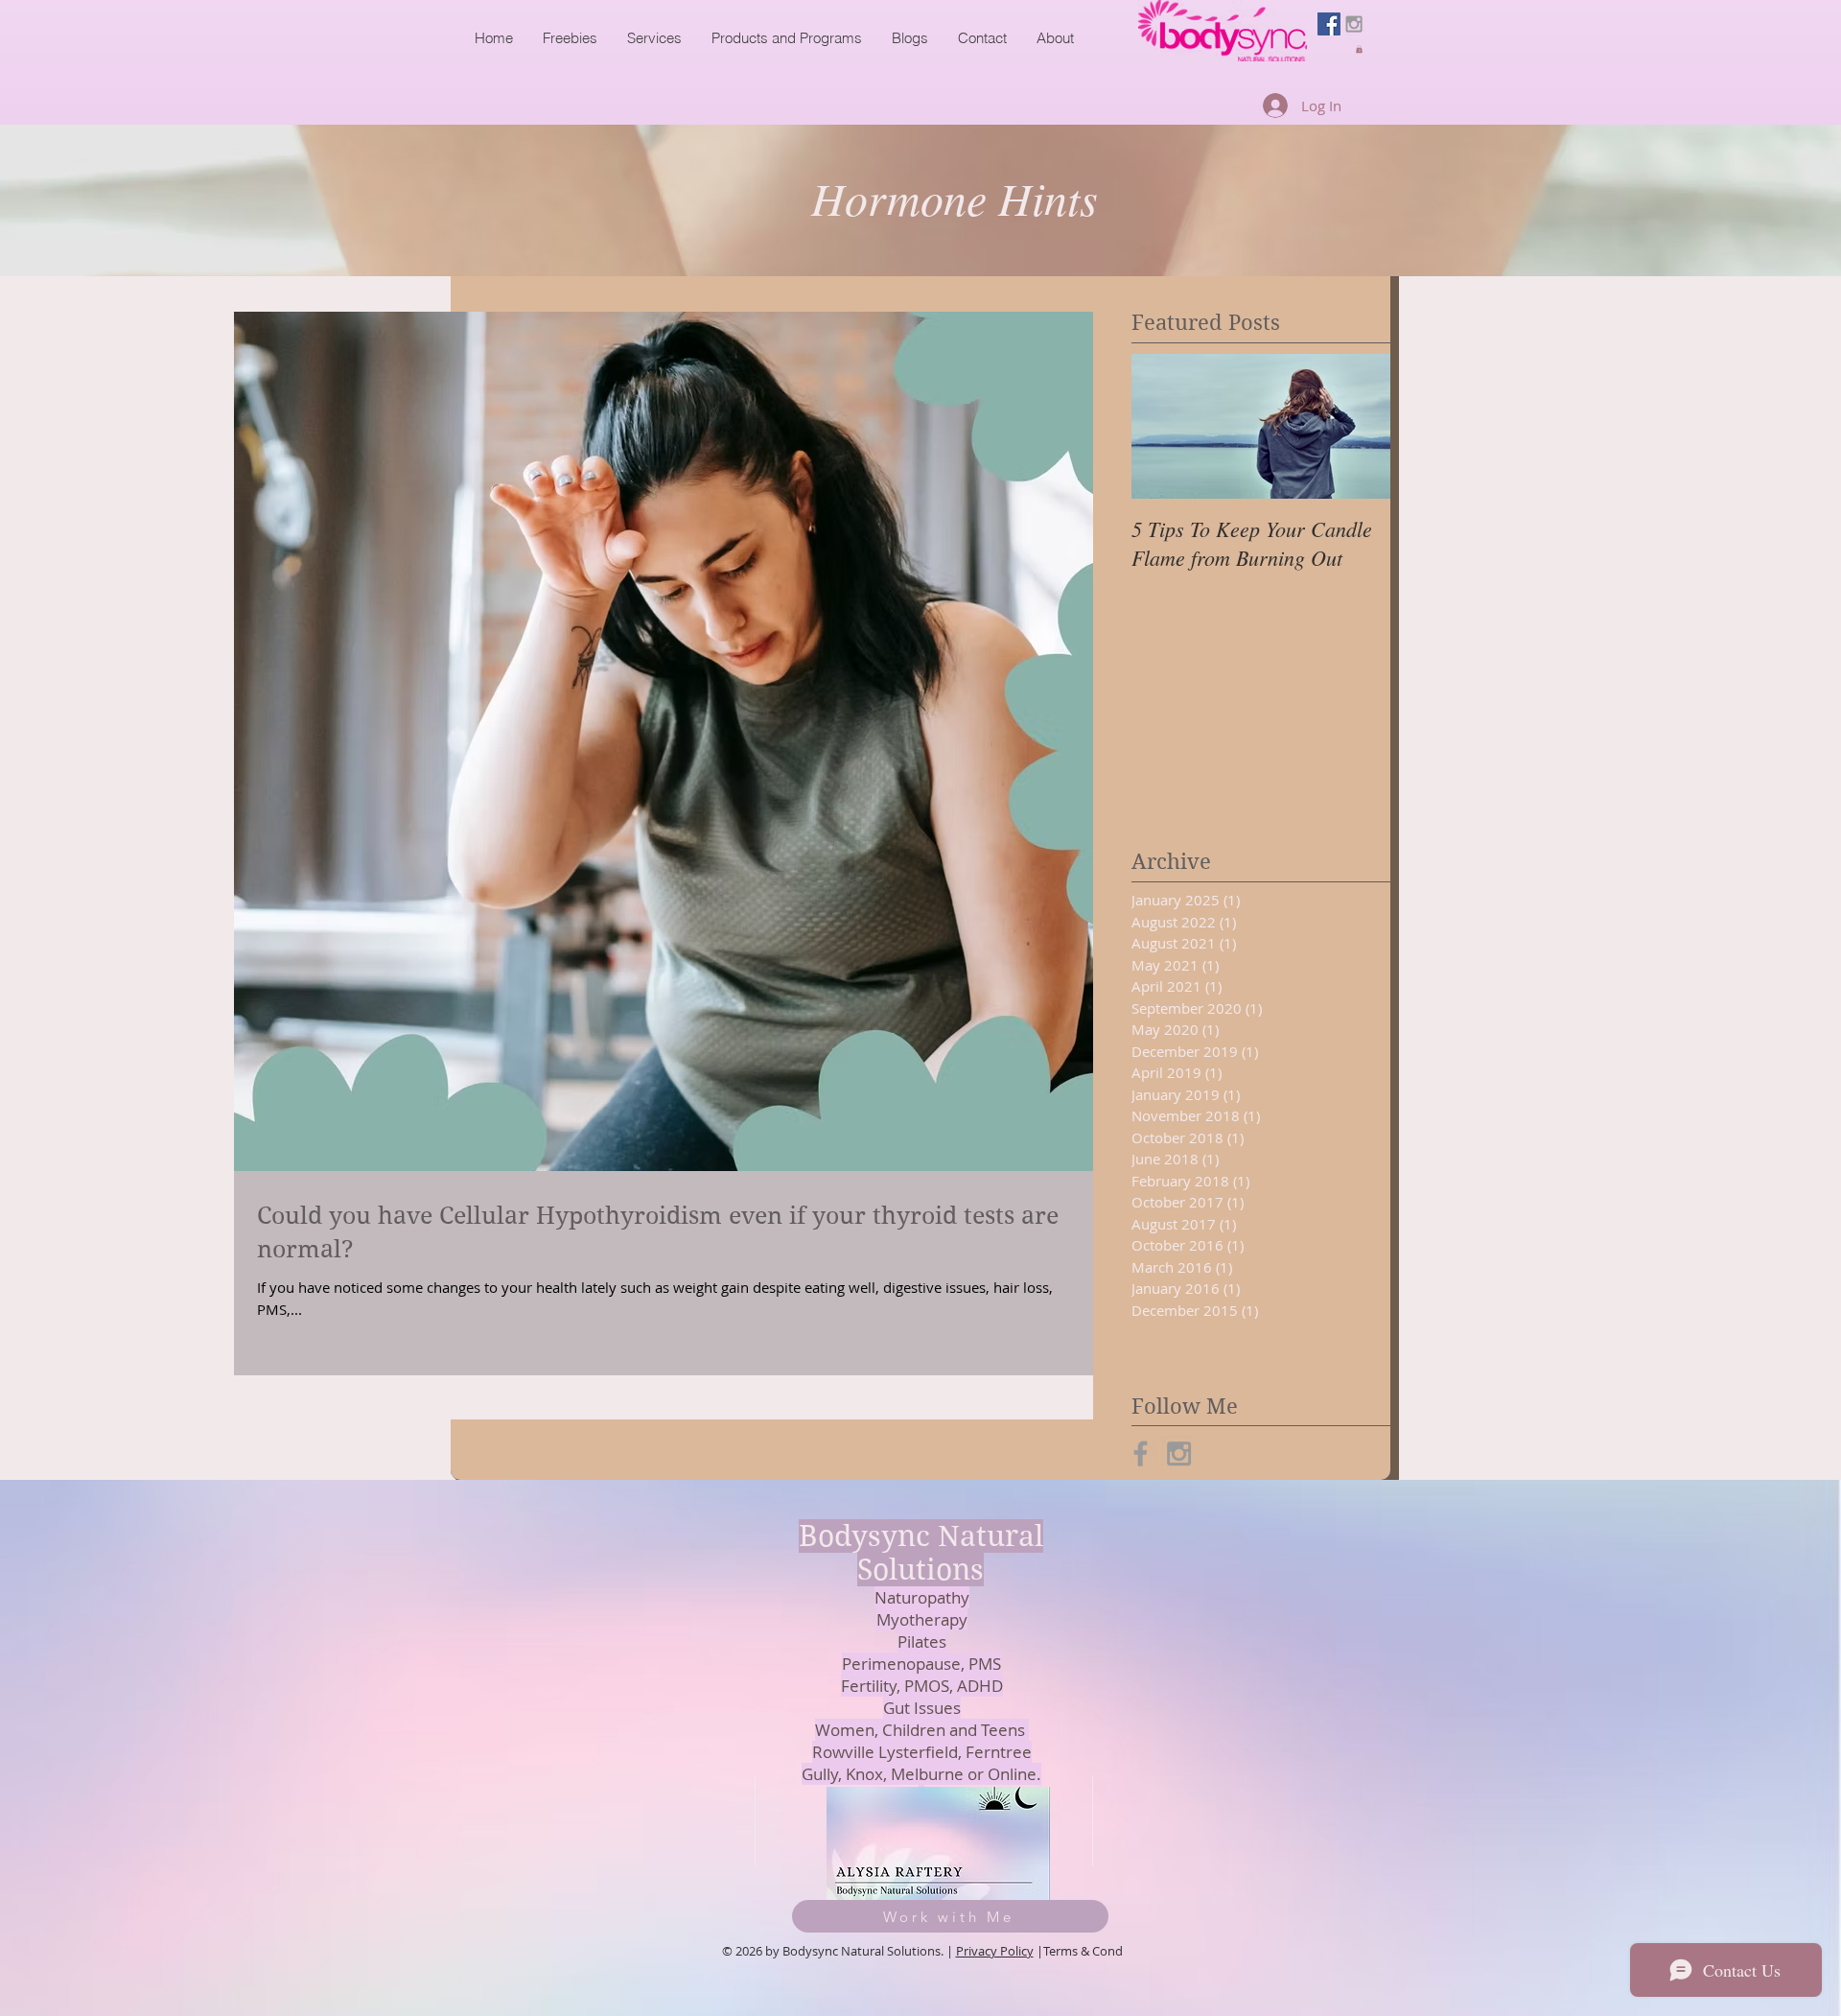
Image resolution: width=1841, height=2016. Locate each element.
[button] (1359, 49)
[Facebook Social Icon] (1329, 24)
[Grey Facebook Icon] (1141, 1453)
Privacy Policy (995, 1951)
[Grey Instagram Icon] (1354, 24)
